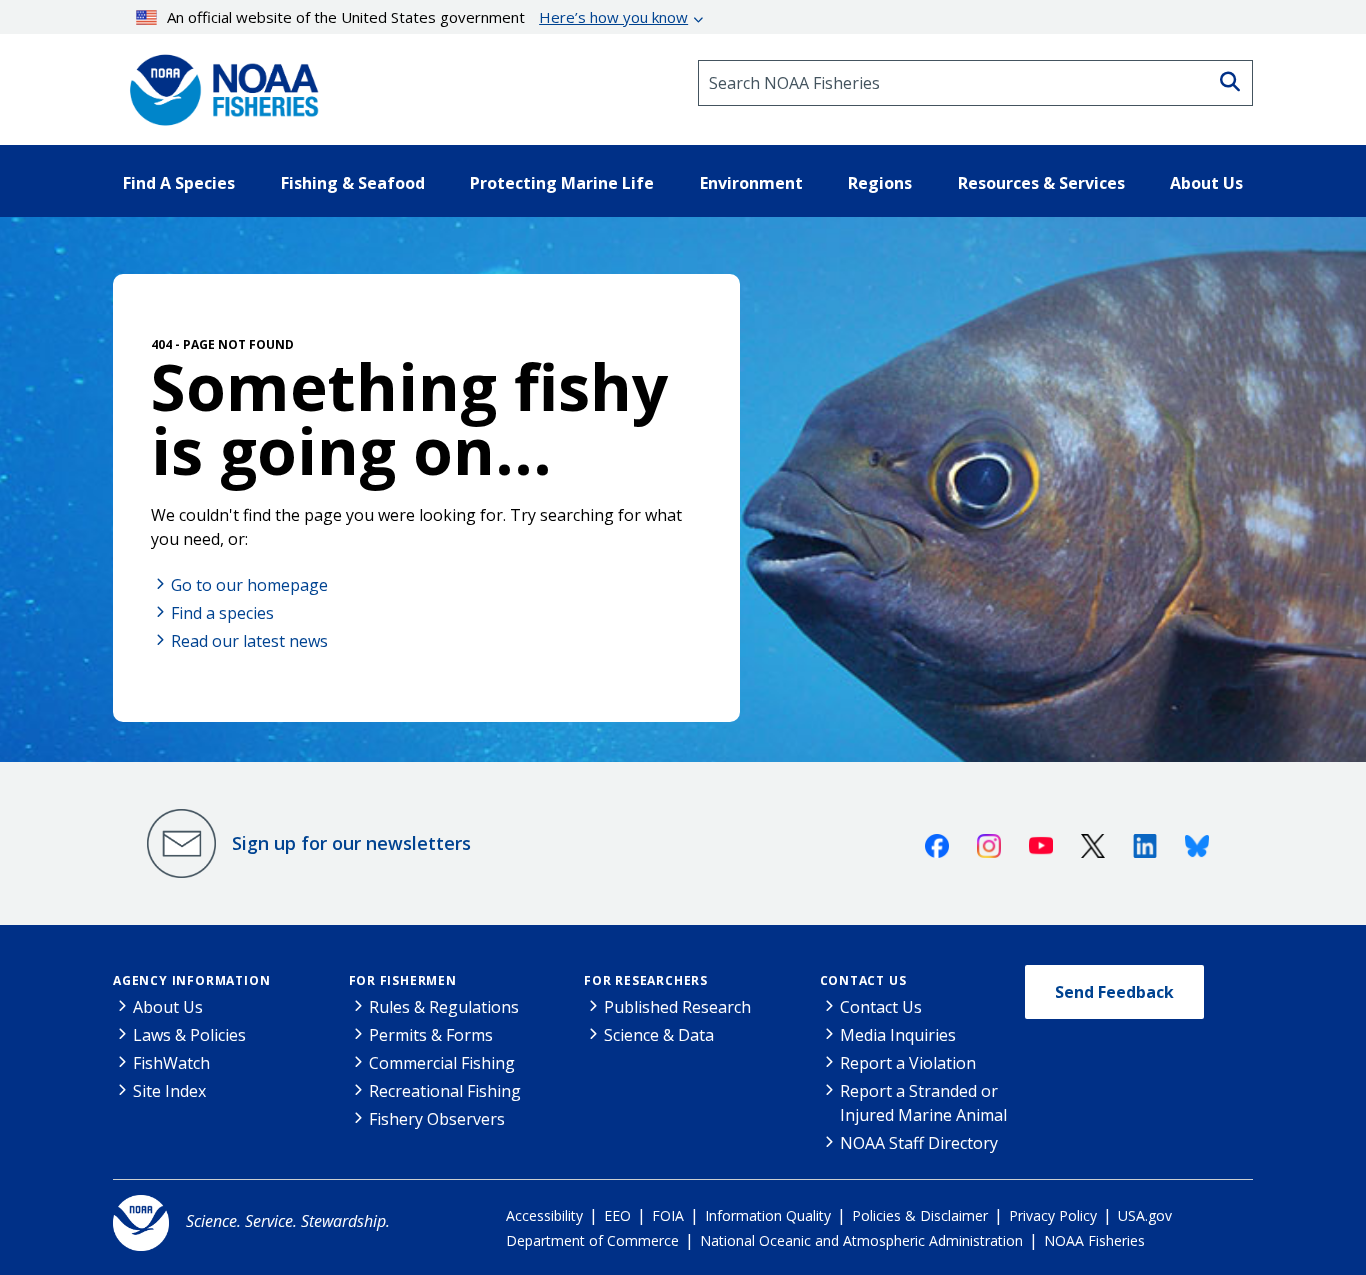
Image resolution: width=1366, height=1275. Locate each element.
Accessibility (544, 1215)
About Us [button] (1206, 183)
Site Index (169, 1091)
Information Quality (768, 1215)
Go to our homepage (249, 585)
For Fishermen (403, 980)
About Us (168, 1007)
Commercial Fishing (442, 1063)
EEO (617, 1215)
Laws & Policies (189, 1035)
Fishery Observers (437, 1119)
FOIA (668, 1215)
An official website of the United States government (427, 17)
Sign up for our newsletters (351, 843)
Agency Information (191, 980)
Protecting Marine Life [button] (562, 183)
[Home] (218, 83)
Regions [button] (880, 183)
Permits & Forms (431, 1035)
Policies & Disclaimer (920, 1215)
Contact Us (863, 980)
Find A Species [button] (179, 183)
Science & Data (659, 1035)
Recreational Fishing (445, 1091)
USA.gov (1145, 1215)
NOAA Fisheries (1094, 1240)
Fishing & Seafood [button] (353, 183)
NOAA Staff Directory (919, 1143)
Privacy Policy (1053, 1215)
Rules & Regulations (444, 1007)
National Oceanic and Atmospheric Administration (861, 1240)
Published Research (677, 1007)
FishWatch (171, 1063)
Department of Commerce (592, 1240)
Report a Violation (908, 1063)
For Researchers (646, 980)
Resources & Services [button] (1041, 183)
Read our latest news (249, 641)
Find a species (222, 613)
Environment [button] (751, 183)
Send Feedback (1114, 992)
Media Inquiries (898, 1035)
